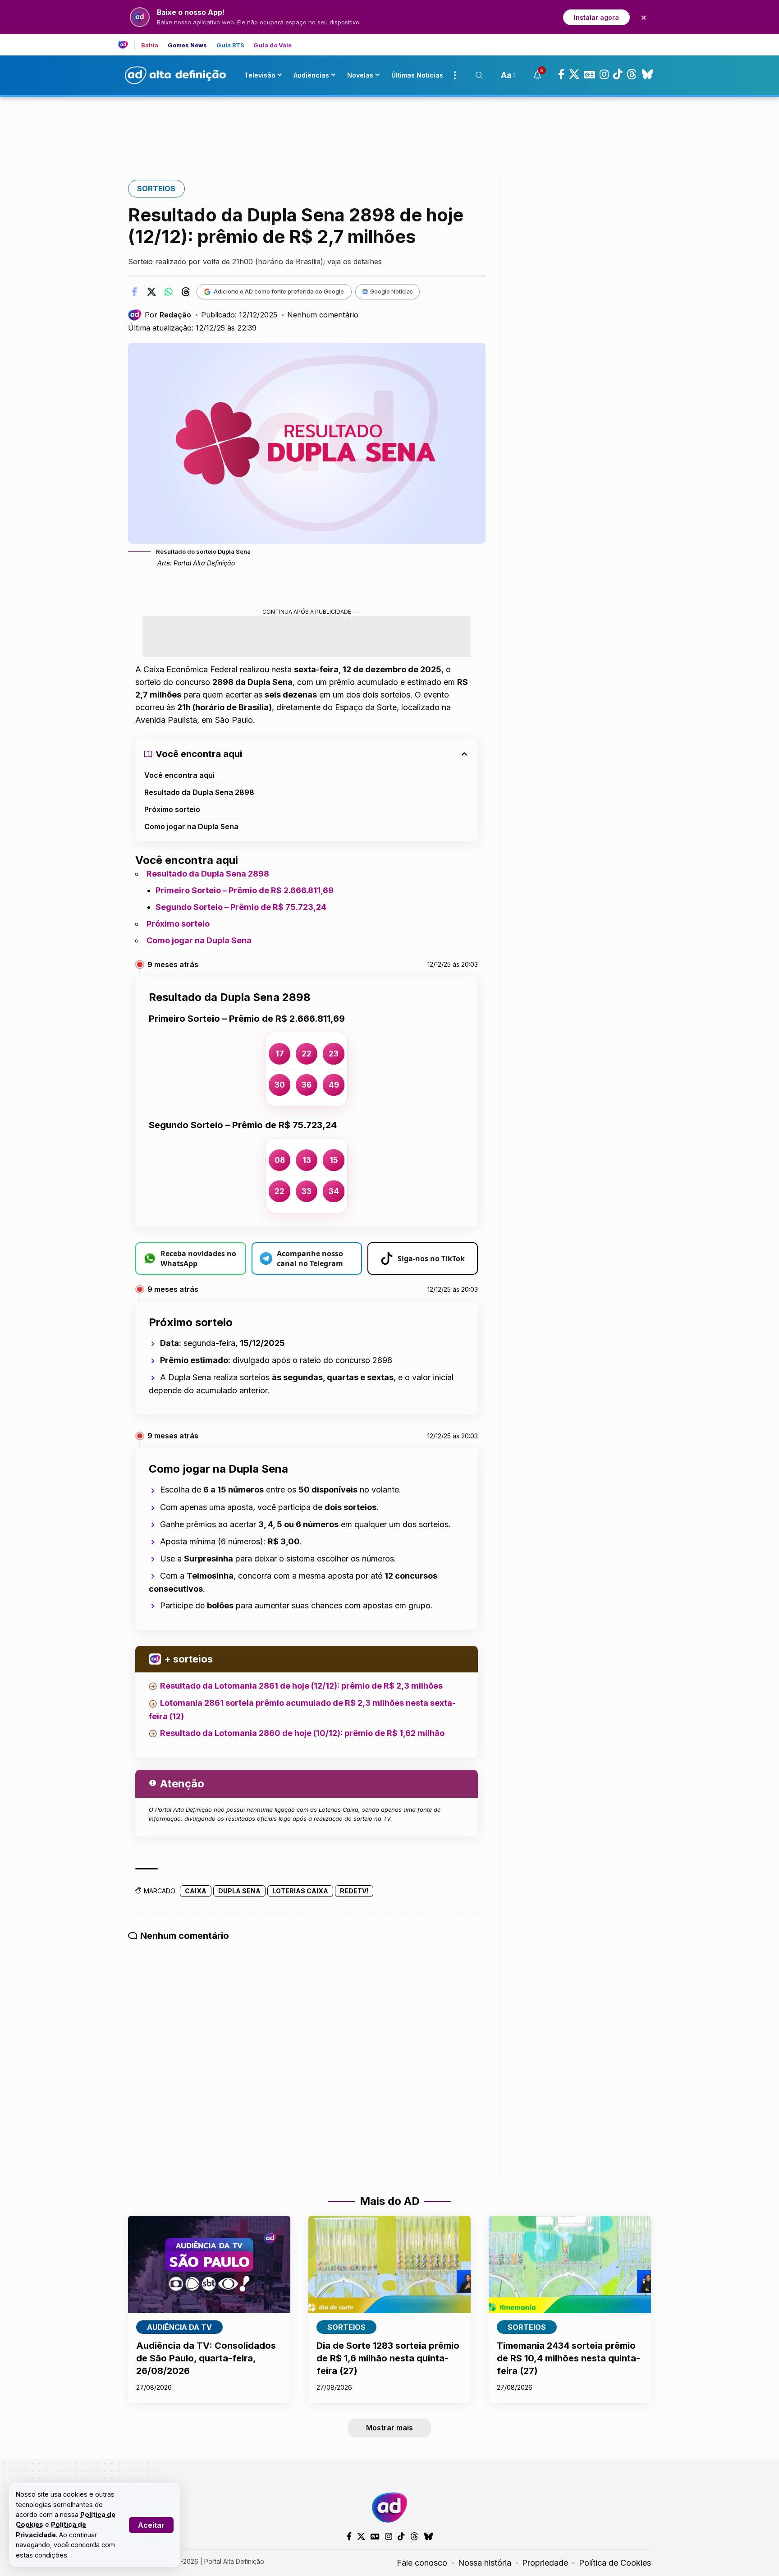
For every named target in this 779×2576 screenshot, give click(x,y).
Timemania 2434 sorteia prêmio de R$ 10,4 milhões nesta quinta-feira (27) (568, 2358)
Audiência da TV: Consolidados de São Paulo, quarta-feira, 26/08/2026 (206, 2358)
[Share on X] (151, 292)
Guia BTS (231, 45)
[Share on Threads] (186, 292)
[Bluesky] (647, 74)
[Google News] (589, 74)
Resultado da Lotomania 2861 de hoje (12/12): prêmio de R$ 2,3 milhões (301, 1686)
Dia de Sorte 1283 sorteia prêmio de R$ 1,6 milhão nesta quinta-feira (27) (388, 2358)
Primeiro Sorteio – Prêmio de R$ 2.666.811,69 (245, 890)
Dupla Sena (239, 1891)
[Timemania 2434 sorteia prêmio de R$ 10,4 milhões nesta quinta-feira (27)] (570, 2264)
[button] (151, 2525)
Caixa (196, 1891)
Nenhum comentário (323, 315)
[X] (574, 74)
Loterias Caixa (300, 1891)
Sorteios (156, 188)
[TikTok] (618, 74)
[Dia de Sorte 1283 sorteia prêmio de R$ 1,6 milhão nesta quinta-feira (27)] (389, 2264)
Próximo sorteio (172, 809)
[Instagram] (604, 74)
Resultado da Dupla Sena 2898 (199, 792)
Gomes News (188, 45)
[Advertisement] (389, 128)
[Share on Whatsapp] (169, 292)
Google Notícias (392, 292)
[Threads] (632, 74)
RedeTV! (354, 1891)
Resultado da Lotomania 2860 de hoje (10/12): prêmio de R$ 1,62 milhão (302, 1733)
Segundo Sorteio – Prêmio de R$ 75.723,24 (241, 907)
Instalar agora (596, 17)
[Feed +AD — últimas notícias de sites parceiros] (126, 45)
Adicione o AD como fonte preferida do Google (279, 291)
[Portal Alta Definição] (389, 2507)
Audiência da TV (179, 2327)
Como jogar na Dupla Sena (191, 827)
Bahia (150, 45)
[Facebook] (561, 74)
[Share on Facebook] (134, 292)
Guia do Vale (273, 45)
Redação (175, 315)
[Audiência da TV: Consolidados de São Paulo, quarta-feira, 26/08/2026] (209, 2264)
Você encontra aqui (179, 775)
